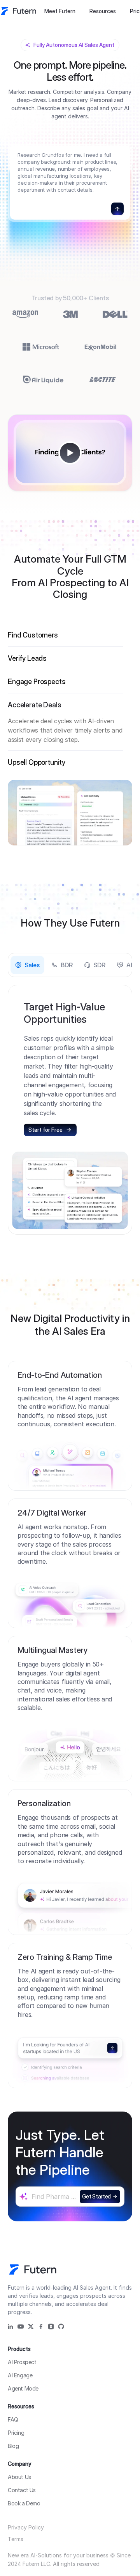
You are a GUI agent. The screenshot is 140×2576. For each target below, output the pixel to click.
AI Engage (20, 2375)
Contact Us (22, 2490)
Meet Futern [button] (60, 11)
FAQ (13, 2419)
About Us (19, 2477)
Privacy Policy (26, 2527)
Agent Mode (23, 2388)
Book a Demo (24, 2503)
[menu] (80, 11)
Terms (16, 2539)
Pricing (16, 2433)
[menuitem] (60, 11)
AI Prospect (22, 2362)
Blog (13, 2446)
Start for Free (45, 1130)
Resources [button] (103, 11)
